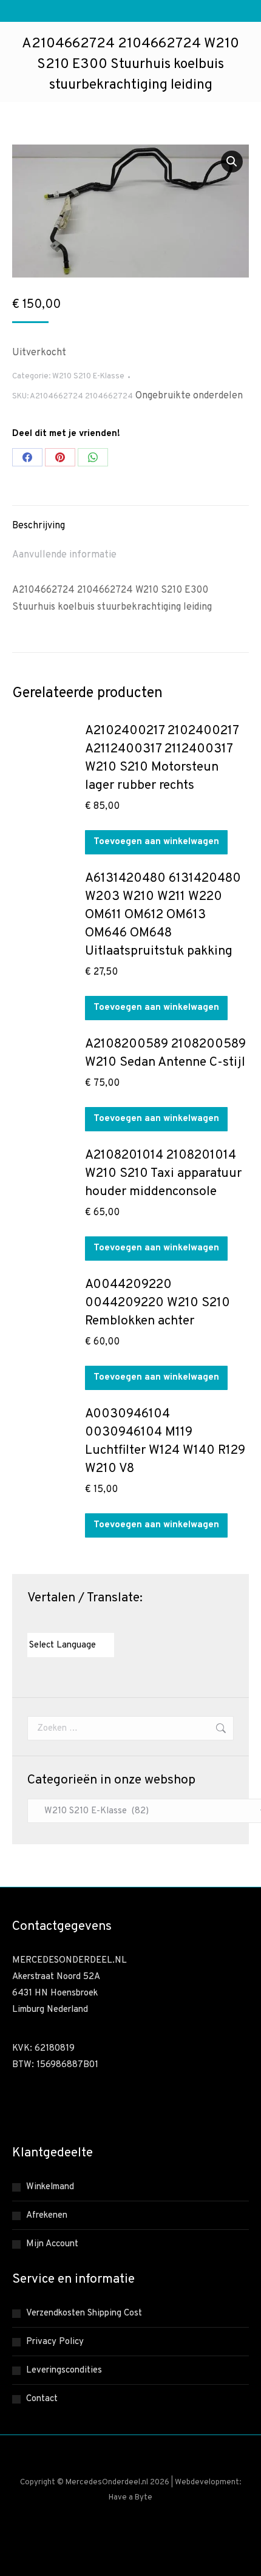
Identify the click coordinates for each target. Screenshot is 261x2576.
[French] (57, 1622)
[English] (45, 1622)
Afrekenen (47, 2216)
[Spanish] (93, 1622)
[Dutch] (33, 1622)
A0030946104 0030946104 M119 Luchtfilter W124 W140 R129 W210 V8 (165, 1441)
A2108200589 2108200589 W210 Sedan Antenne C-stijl (165, 1053)
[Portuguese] (81, 1622)
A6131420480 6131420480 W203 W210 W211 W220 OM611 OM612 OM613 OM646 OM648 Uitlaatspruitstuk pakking (163, 915)
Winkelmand (50, 2187)
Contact (42, 2399)
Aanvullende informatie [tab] (64, 555)
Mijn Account (52, 2244)
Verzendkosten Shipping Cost (84, 2313)
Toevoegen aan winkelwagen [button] (156, 842)
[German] (69, 1622)
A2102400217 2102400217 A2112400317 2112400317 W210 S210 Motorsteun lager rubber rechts (162, 758)
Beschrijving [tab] (39, 526)
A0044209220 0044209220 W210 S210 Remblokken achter (158, 1303)
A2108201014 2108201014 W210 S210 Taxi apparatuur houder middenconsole (163, 1174)
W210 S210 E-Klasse (88, 377)
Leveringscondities (64, 2370)
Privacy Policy (55, 2342)
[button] (232, 162)
